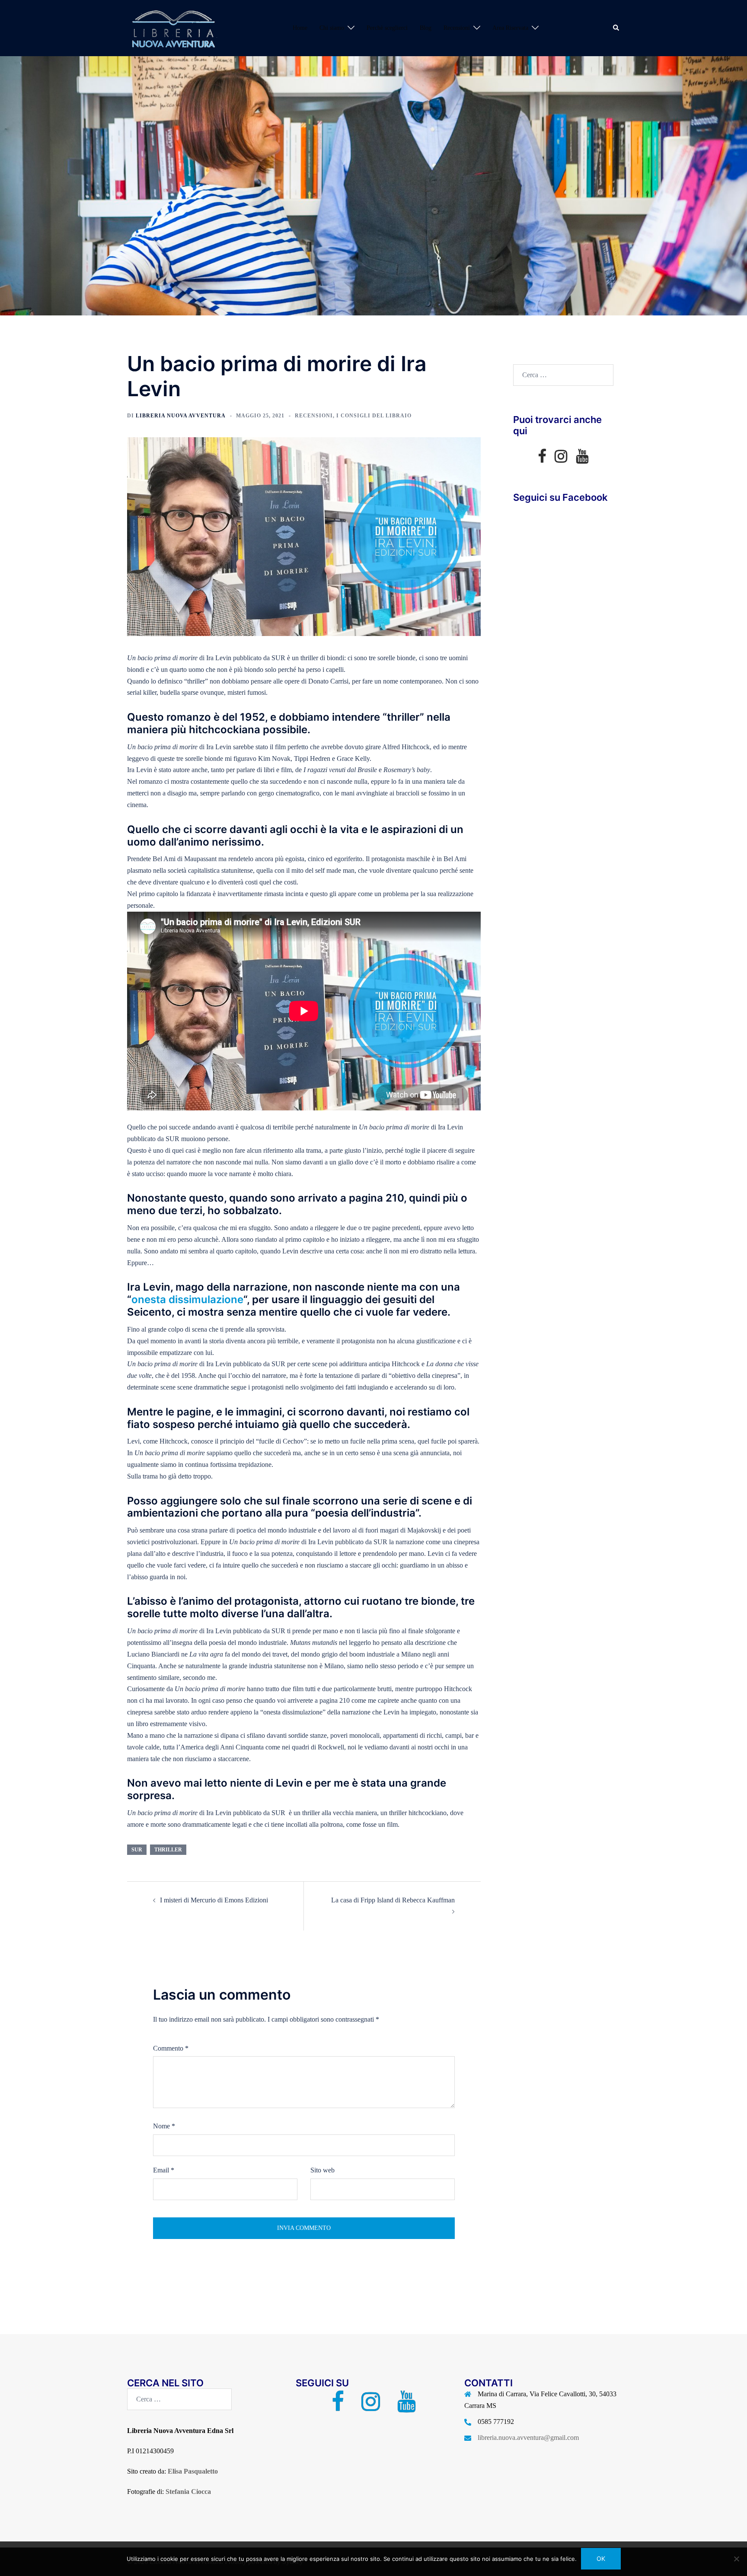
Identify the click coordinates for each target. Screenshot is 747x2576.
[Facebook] (542, 459)
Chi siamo (332, 28)
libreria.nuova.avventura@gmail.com (528, 2438)
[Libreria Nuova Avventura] (172, 27)
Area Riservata (510, 28)
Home (300, 28)
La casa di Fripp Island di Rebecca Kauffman (393, 1900)
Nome (164, 2126)
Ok (601, 2559)
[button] (616, 28)
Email (164, 2170)
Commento (171, 2048)
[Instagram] (561, 459)
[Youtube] (582, 459)
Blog (426, 28)
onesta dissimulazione (187, 1299)
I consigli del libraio (374, 416)
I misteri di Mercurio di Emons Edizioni (214, 1900)
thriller (168, 1850)
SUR (137, 1850)
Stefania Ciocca (188, 2492)
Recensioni (457, 28)
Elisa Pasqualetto (193, 2471)
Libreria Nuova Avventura (181, 416)
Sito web (322, 2170)
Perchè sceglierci (387, 28)
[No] (736, 2559)
